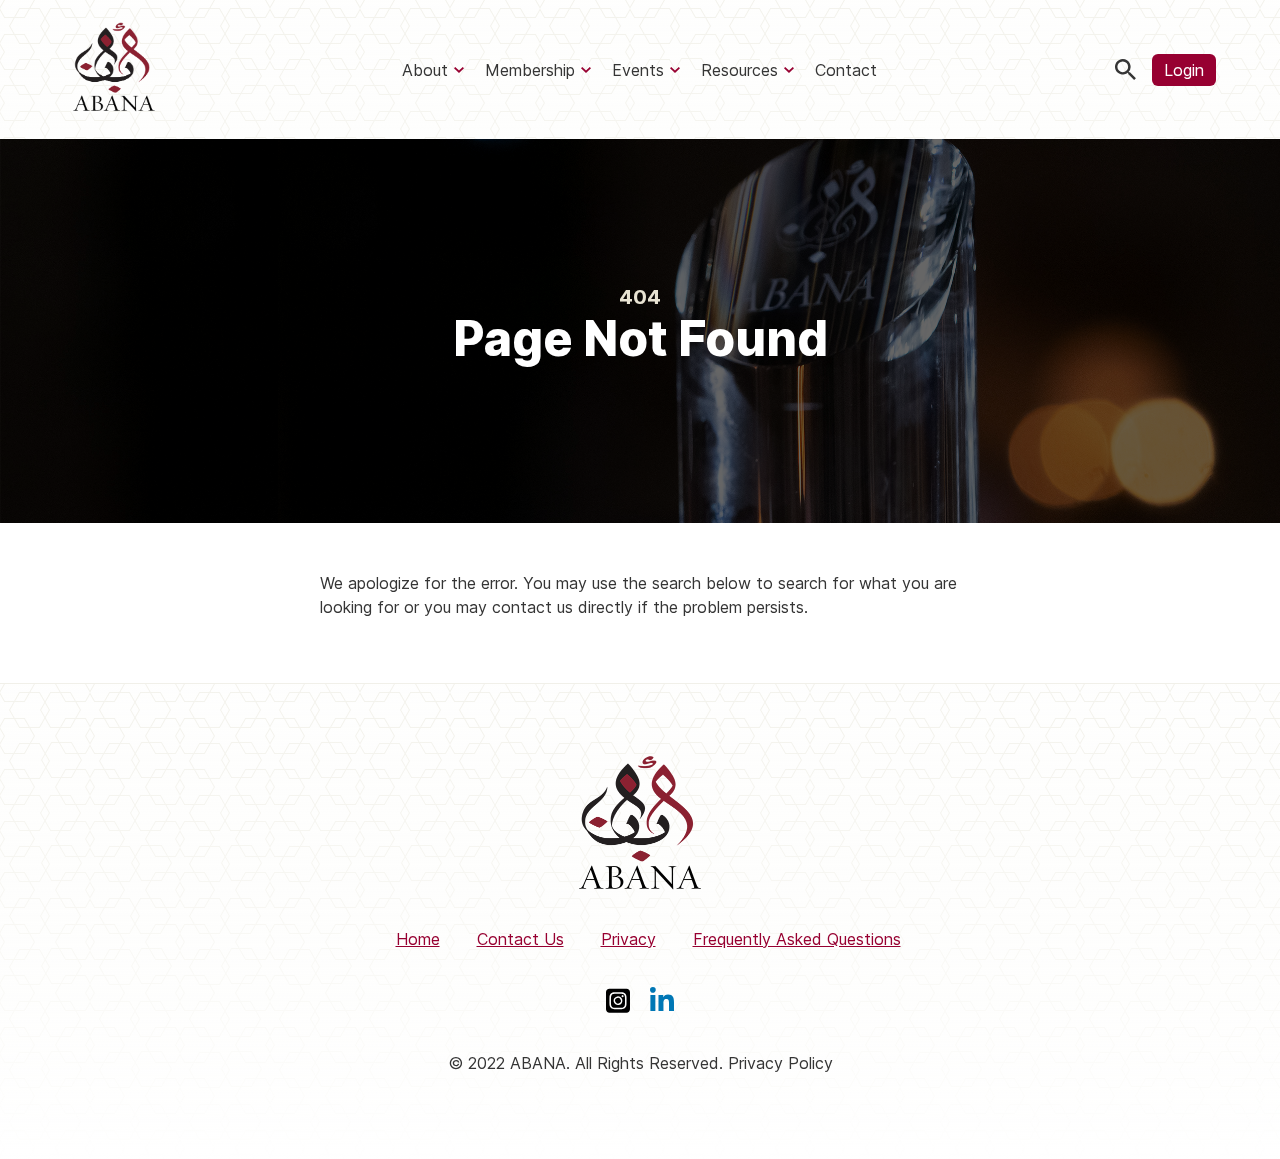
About (425, 70)
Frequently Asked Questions (797, 939)
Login (1184, 70)
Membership (530, 70)
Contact (846, 70)
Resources (739, 70)
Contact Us (520, 939)
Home (418, 939)
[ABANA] (114, 69)
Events (638, 70)
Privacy (628, 939)
